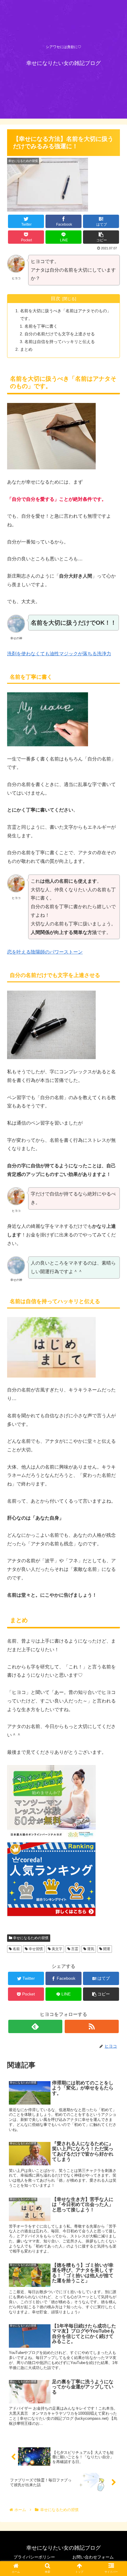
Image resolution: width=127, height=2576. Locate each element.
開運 (106, 1949)
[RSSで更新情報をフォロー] (92, 2026)
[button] (115, 1306)
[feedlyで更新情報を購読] (35, 2026)
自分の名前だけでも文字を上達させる (60, 334)
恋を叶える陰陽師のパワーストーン (45, 952)
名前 (16, 1949)
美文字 (57, 1949)
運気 (90, 1949)
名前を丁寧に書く (41, 326)
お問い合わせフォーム (93, 2557)
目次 (56, 298)
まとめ (26, 349)
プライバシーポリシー (34, 2557)
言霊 (74, 1949)
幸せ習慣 (35, 1949)
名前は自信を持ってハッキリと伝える (60, 342)
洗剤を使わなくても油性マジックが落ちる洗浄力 (59, 654)
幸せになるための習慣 (30, 1938)
